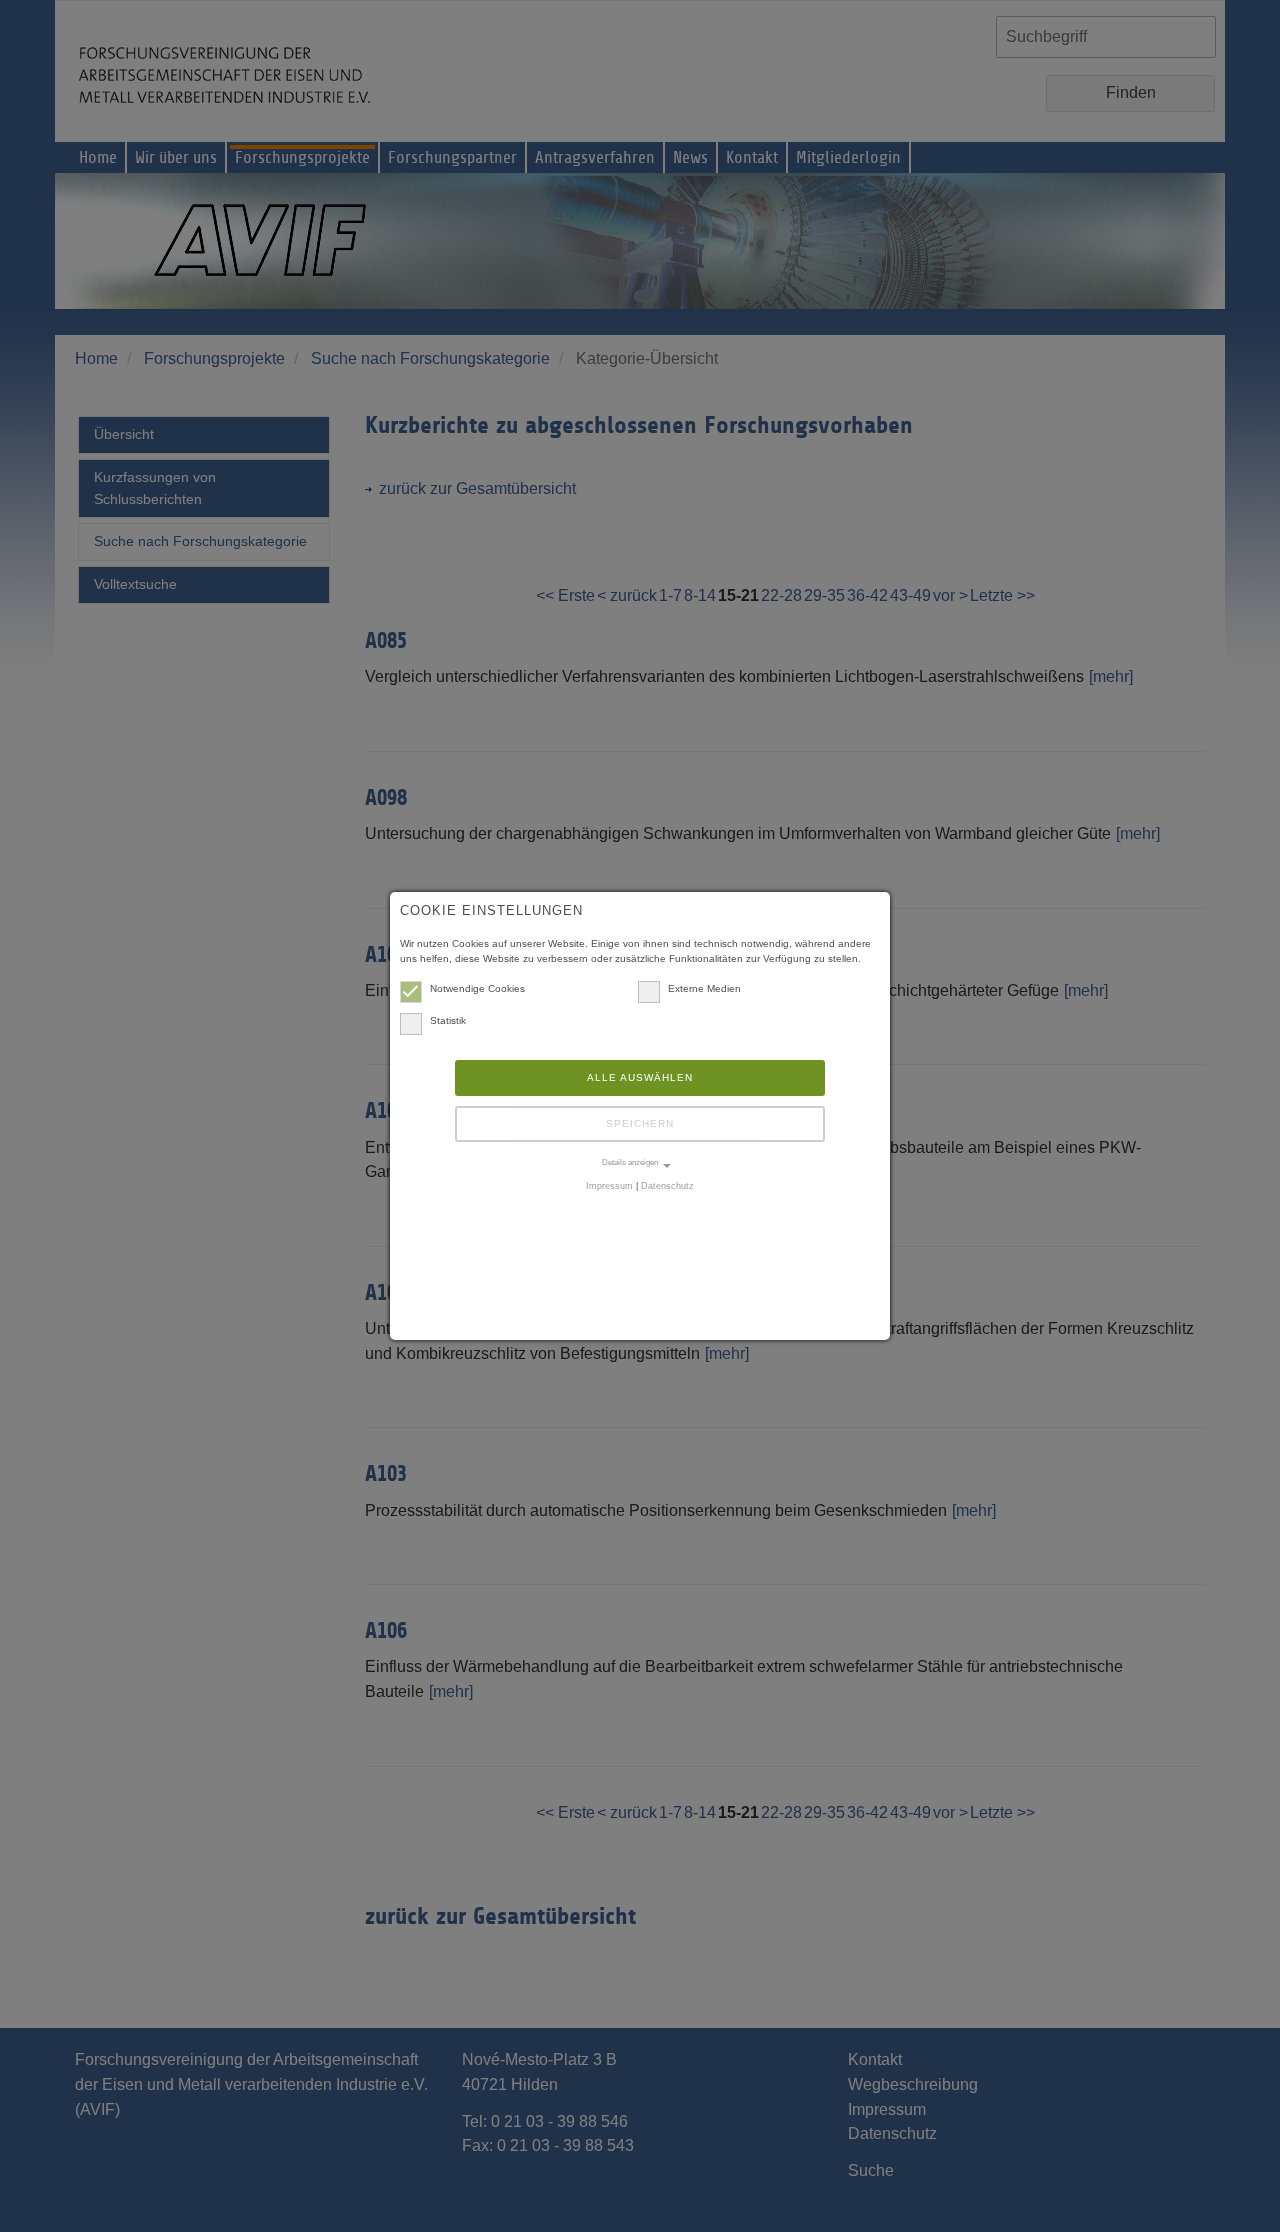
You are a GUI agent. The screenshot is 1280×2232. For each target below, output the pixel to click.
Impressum (609, 1186)
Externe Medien (704, 988)
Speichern (640, 1123)
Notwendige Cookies (477, 988)
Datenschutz (667, 1186)
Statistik (448, 1020)
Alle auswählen (640, 1077)
